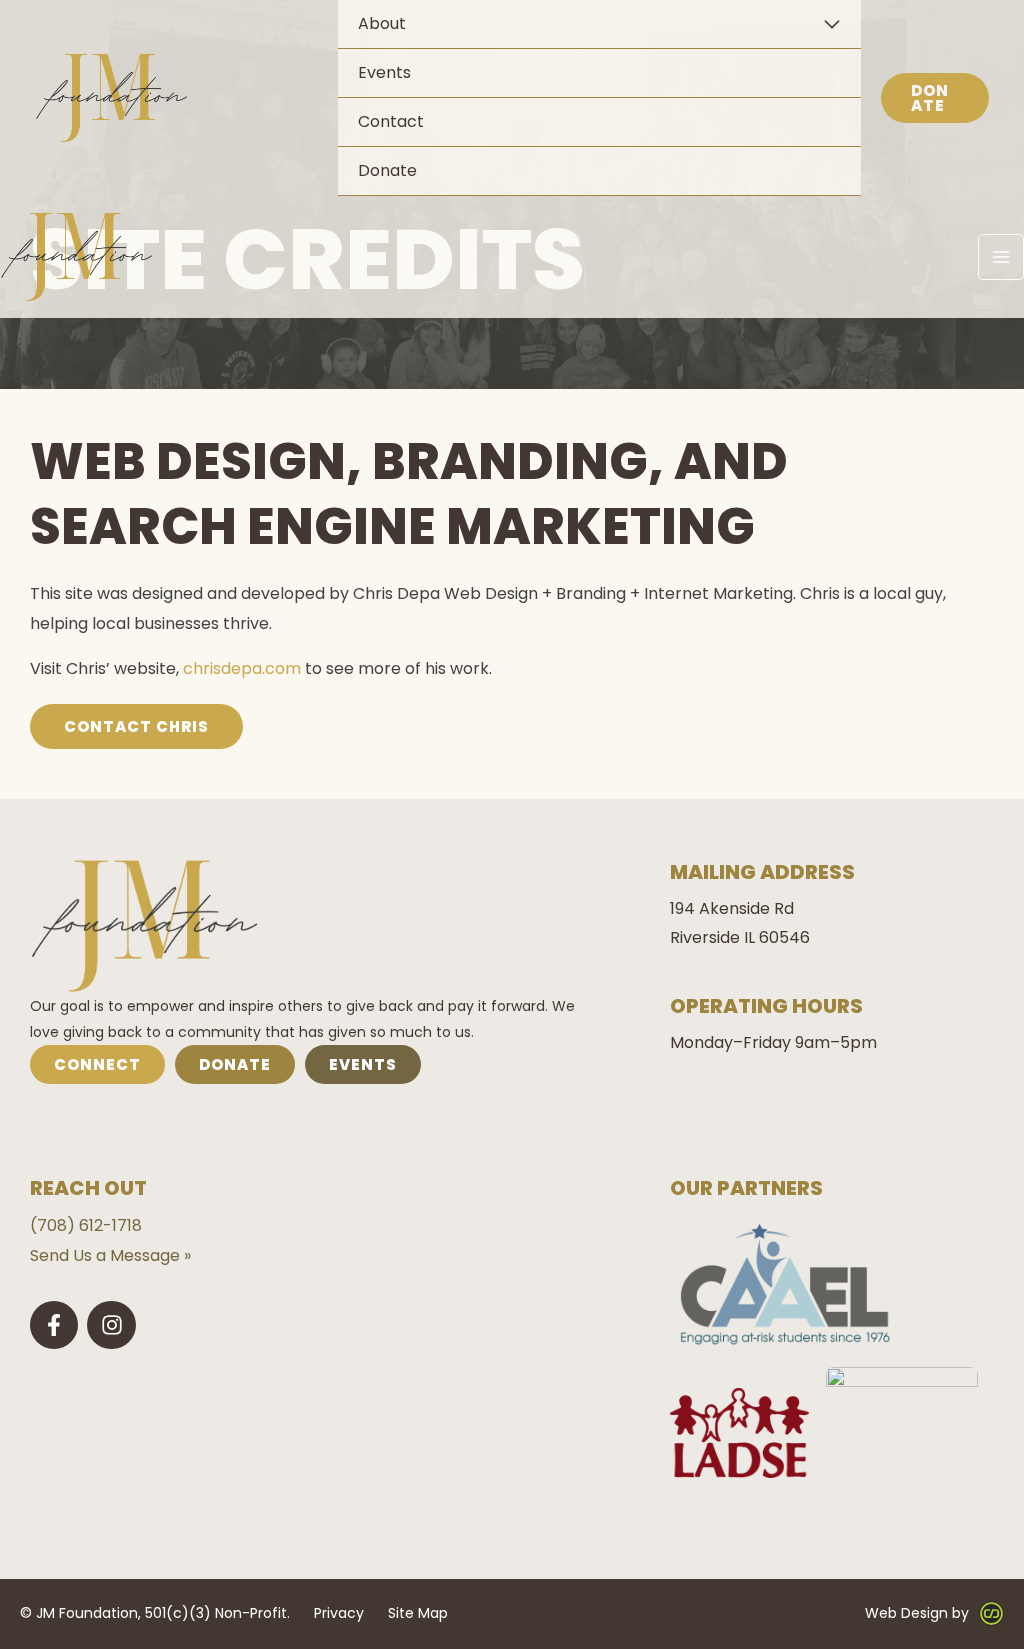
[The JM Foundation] (112, 98)
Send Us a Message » (110, 1255)
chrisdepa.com (242, 668)
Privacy (339, 1613)
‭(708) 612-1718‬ (86, 1225)
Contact (391, 121)
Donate (387, 170)
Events (384, 72)
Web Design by (917, 1613)
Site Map (418, 1613)
